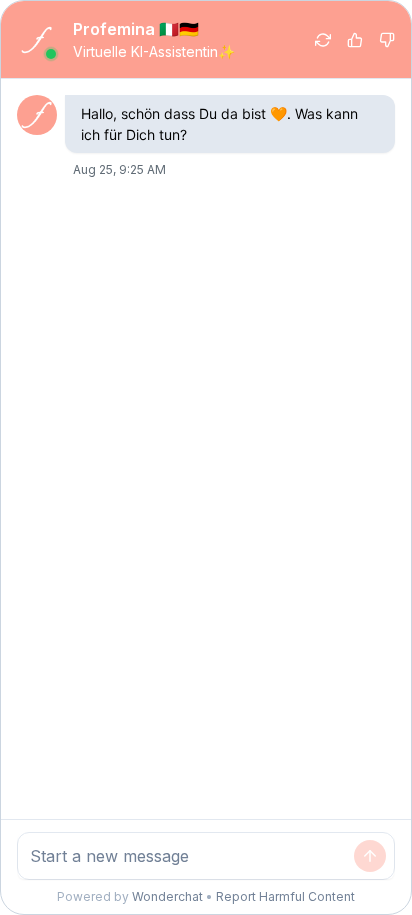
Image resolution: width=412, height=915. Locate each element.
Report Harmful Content (285, 896)
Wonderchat (167, 896)
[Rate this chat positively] (355, 40)
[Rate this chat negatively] (387, 40)
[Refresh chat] (323, 40)
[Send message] (370, 856)
